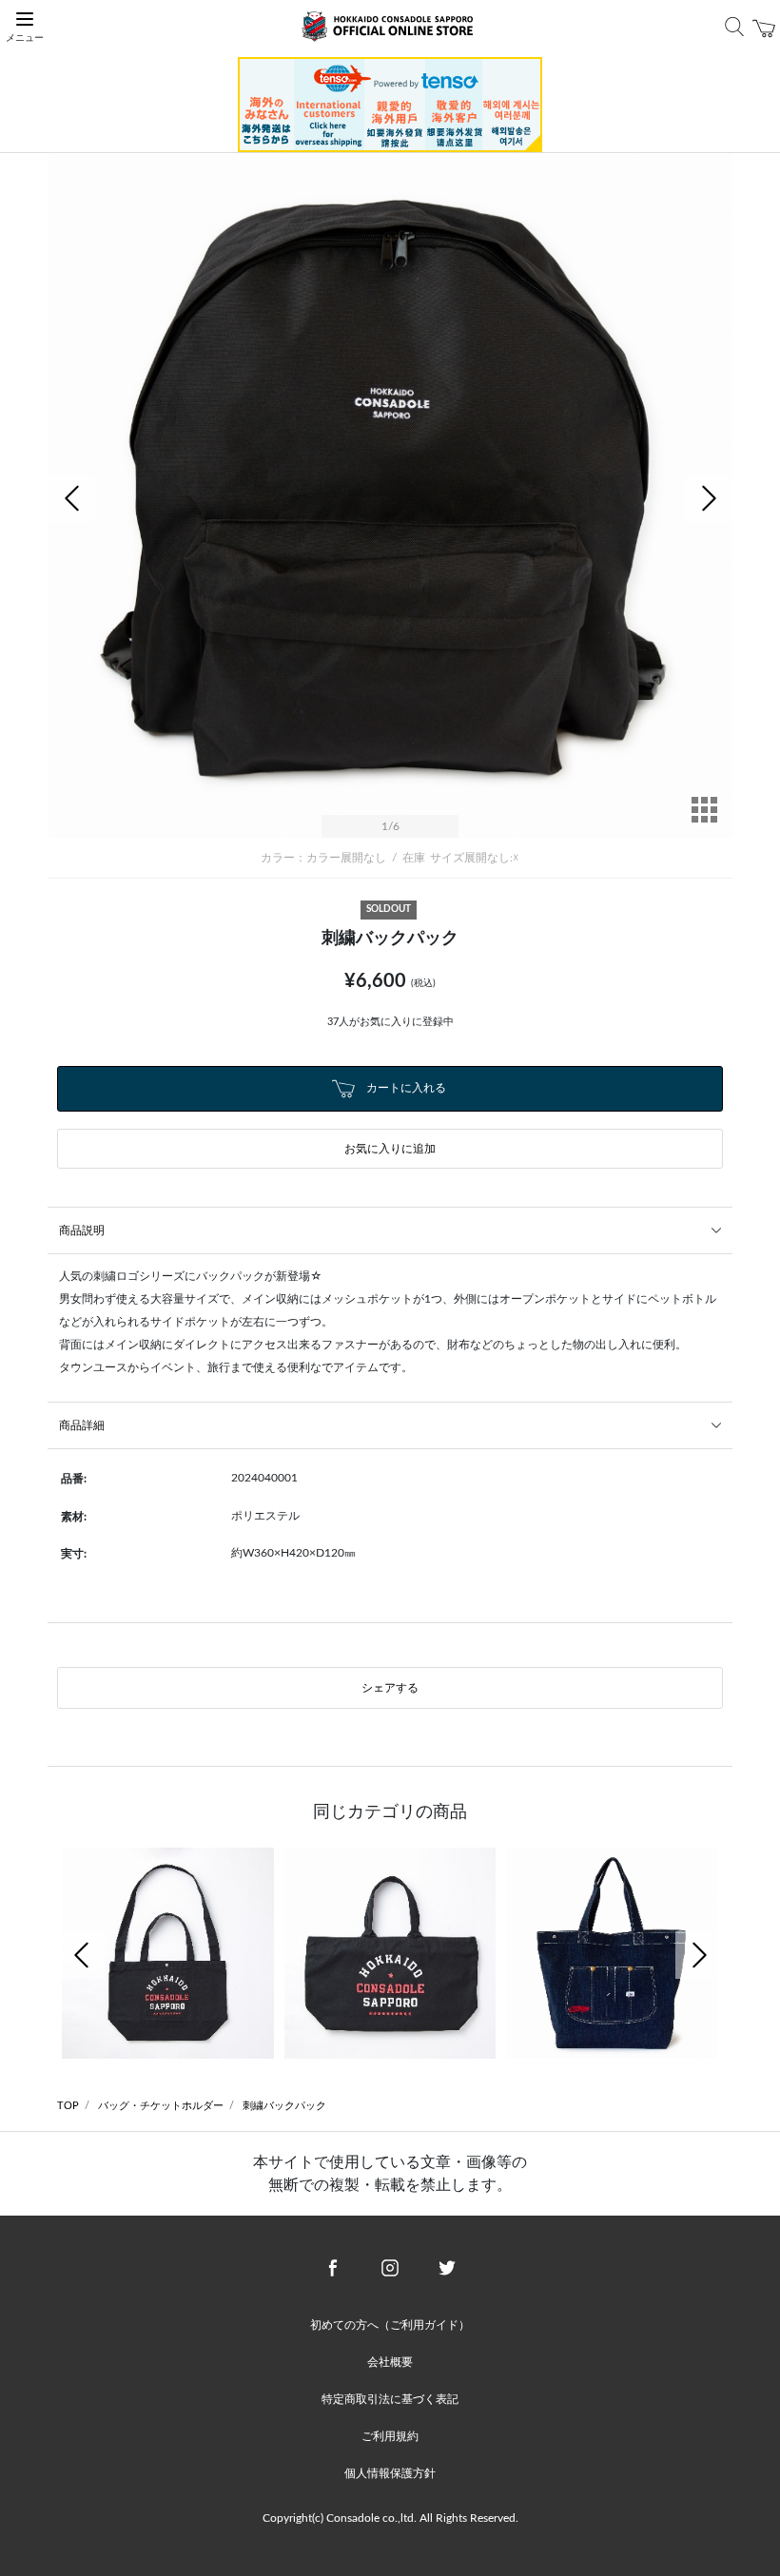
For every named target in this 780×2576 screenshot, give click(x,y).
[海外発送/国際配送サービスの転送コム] (390, 104)
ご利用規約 (390, 2436)
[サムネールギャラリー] (704, 823)
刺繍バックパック (284, 2106)
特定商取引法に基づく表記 (390, 2399)
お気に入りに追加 (390, 1149)
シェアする (390, 1688)
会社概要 (390, 2362)
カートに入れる (405, 1088)
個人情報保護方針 (390, 2473)
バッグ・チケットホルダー (161, 2106)
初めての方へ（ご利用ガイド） (390, 2325)
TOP (68, 2106)
